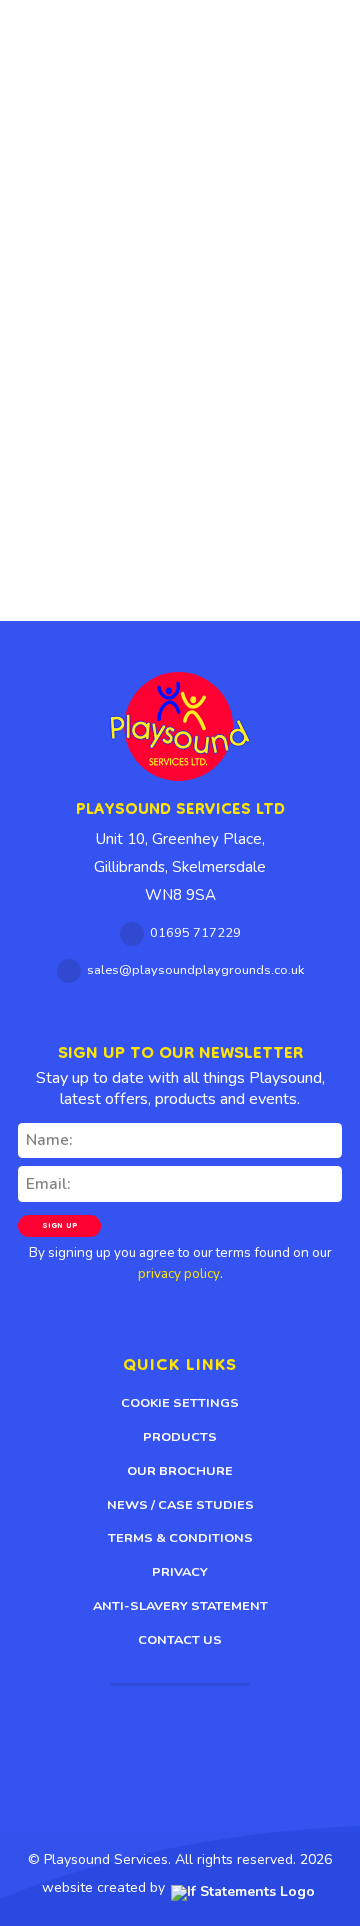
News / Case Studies (180, 1505)
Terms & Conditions (180, 1538)
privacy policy (179, 1273)
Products (180, 1437)
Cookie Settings (180, 1403)
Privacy (180, 1572)
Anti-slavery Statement (180, 1606)
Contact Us (180, 1640)
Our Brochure (180, 1471)
